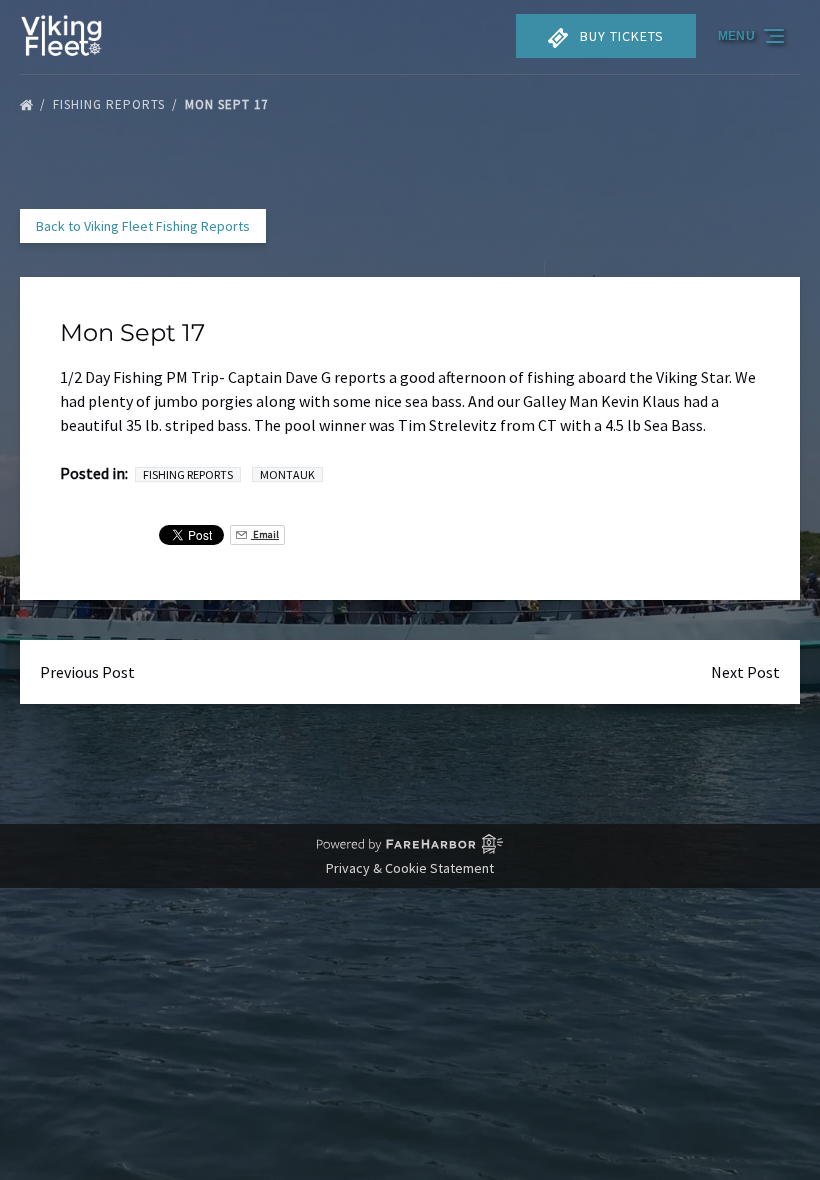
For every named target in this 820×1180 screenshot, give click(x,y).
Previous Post (87, 672)
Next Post (745, 672)
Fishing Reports (111, 104)
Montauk (287, 474)
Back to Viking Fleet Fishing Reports (143, 226)
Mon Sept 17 (228, 104)
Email (265, 534)
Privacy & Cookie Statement (410, 868)
